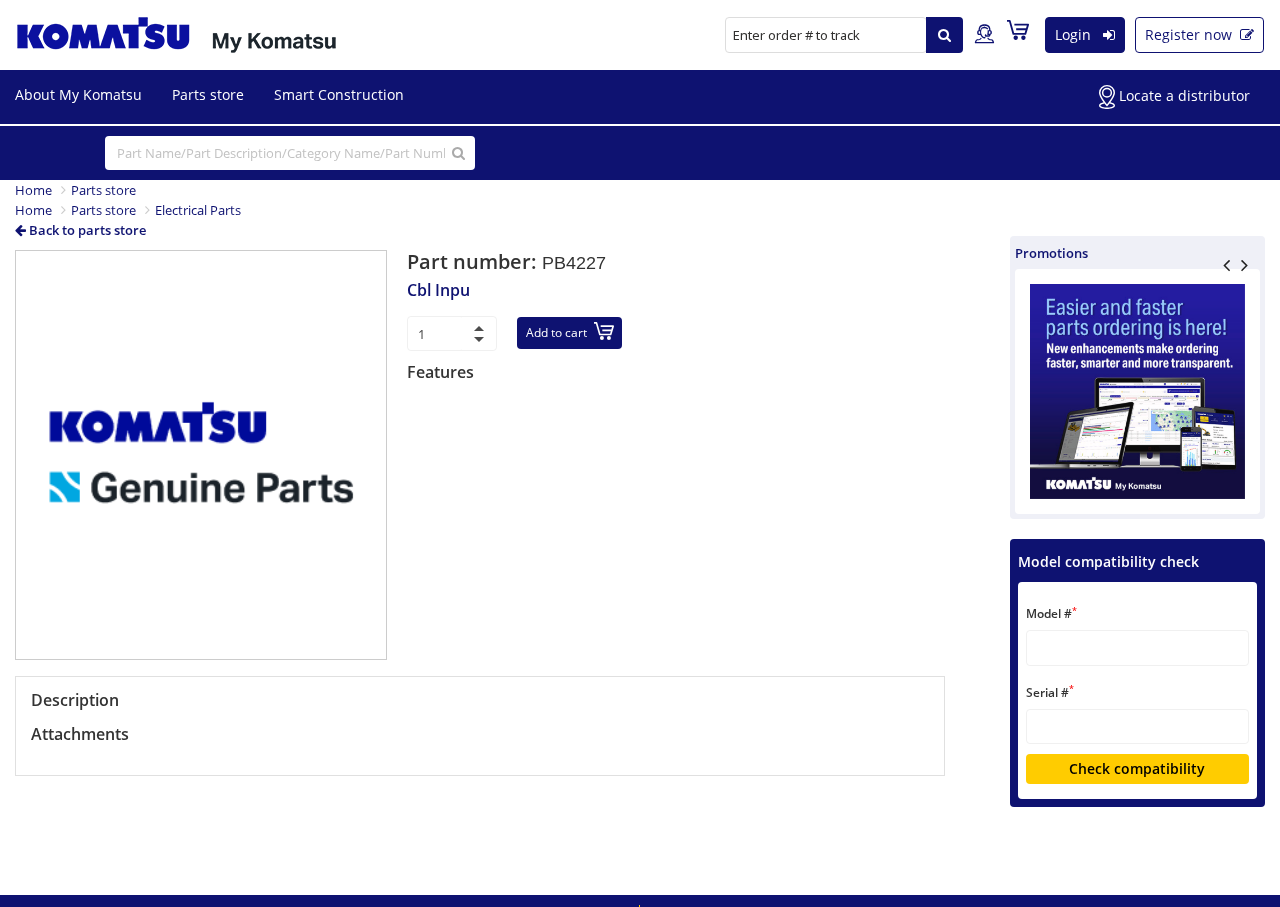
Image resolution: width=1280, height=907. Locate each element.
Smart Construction (339, 94)
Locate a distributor (1182, 95)
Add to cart (556, 332)
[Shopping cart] (1023, 34)
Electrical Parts (198, 210)
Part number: (474, 261)
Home (33, 190)
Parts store (208, 94)
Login (1075, 34)
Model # (1051, 613)
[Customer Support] (984, 35)
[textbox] (1137, 647)
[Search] (944, 35)
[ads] (1137, 391)
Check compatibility (1137, 768)
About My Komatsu (78, 94)
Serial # (1050, 691)
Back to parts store (86, 230)
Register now (1190, 34)
